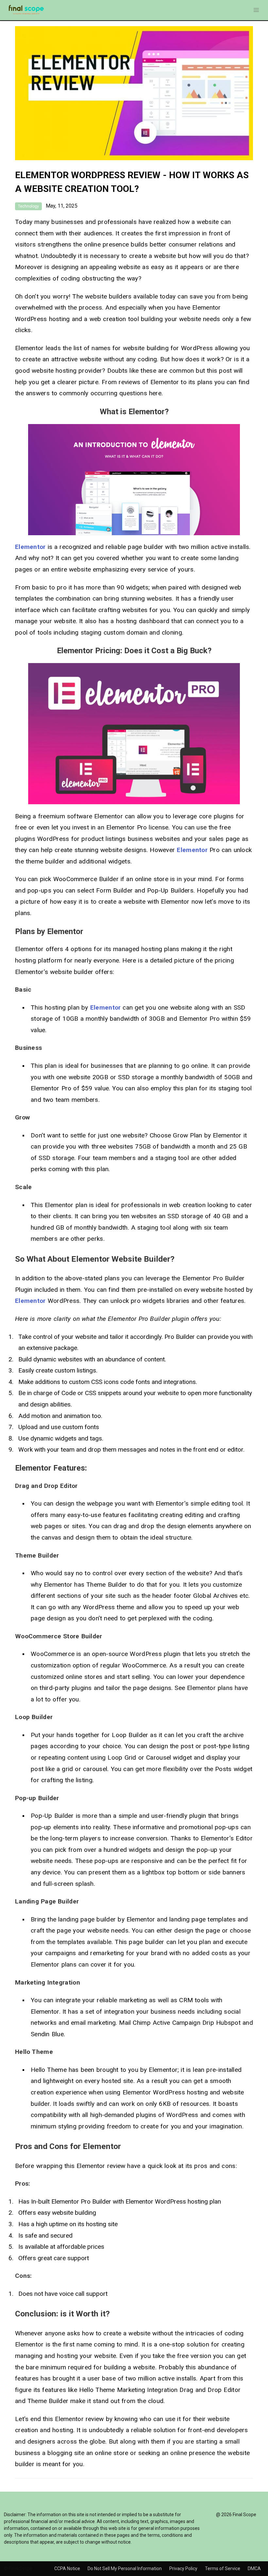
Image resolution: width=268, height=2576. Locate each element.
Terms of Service (223, 2568)
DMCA (254, 2568)
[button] (256, 10)
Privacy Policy (184, 2568)
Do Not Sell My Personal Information (125, 2568)
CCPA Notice (68, 2568)
